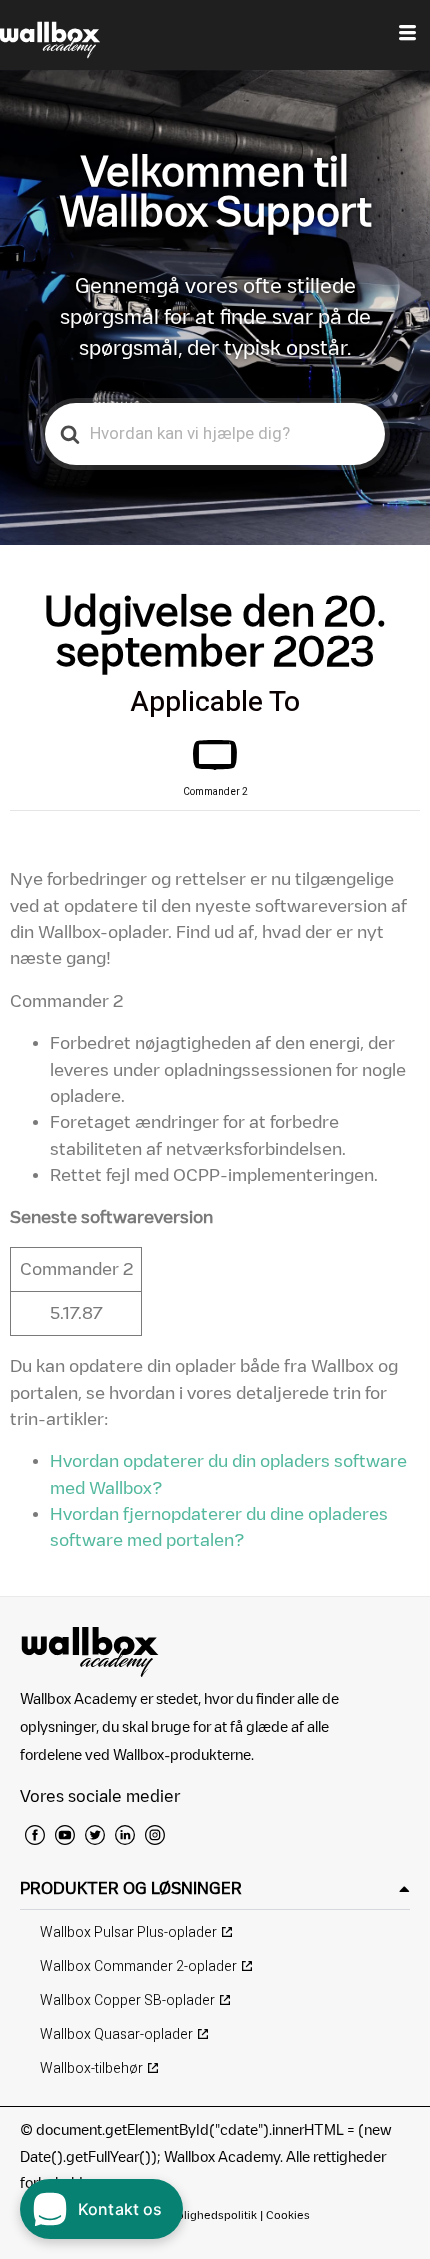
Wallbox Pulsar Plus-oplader (128, 1932)
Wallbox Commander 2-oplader (138, 1966)
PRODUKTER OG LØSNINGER (131, 1888)
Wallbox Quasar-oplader (116, 2034)
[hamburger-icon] (407, 35)
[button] (215, 1888)
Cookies (288, 2214)
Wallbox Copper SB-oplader (127, 2000)
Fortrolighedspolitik (204, 2214)
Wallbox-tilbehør (91, 2068)
